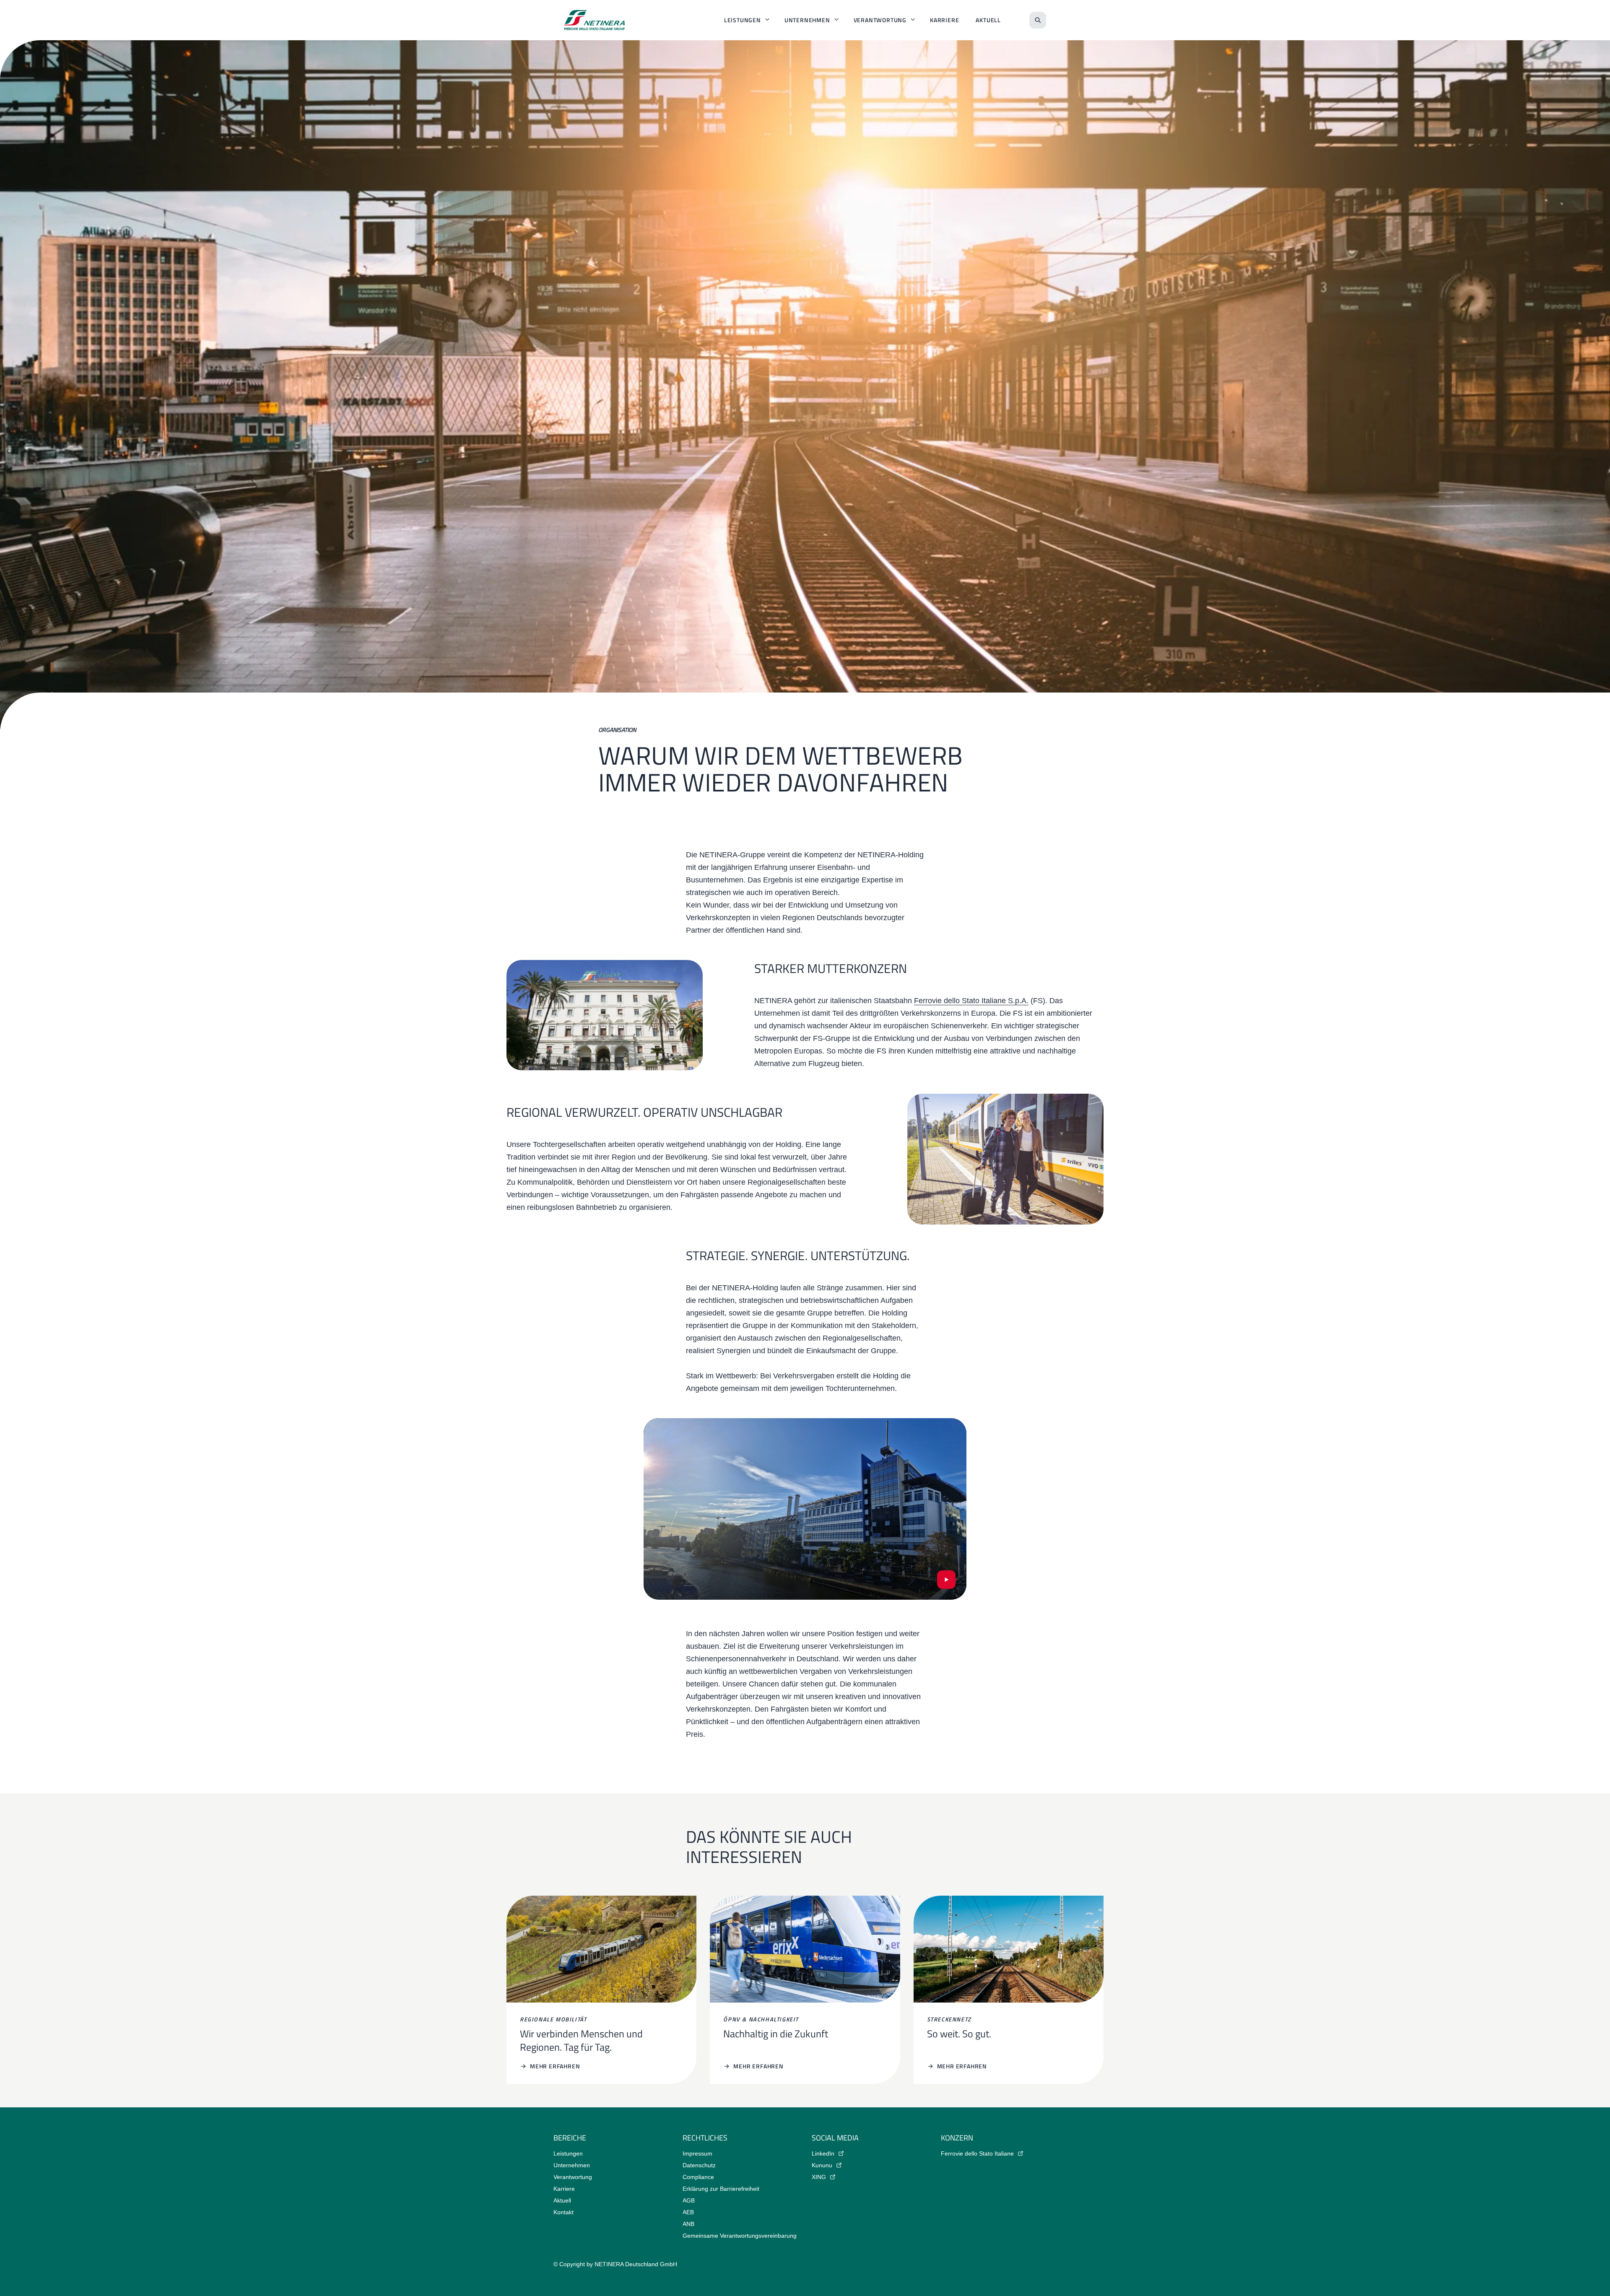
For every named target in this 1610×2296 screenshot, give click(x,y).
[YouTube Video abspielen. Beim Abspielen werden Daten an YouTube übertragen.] (946, 1580)
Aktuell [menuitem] (988, 20)
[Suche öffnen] (1038, 20)
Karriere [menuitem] (944, 20)
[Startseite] (595, 20)
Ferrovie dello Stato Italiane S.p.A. (971, 1001)
